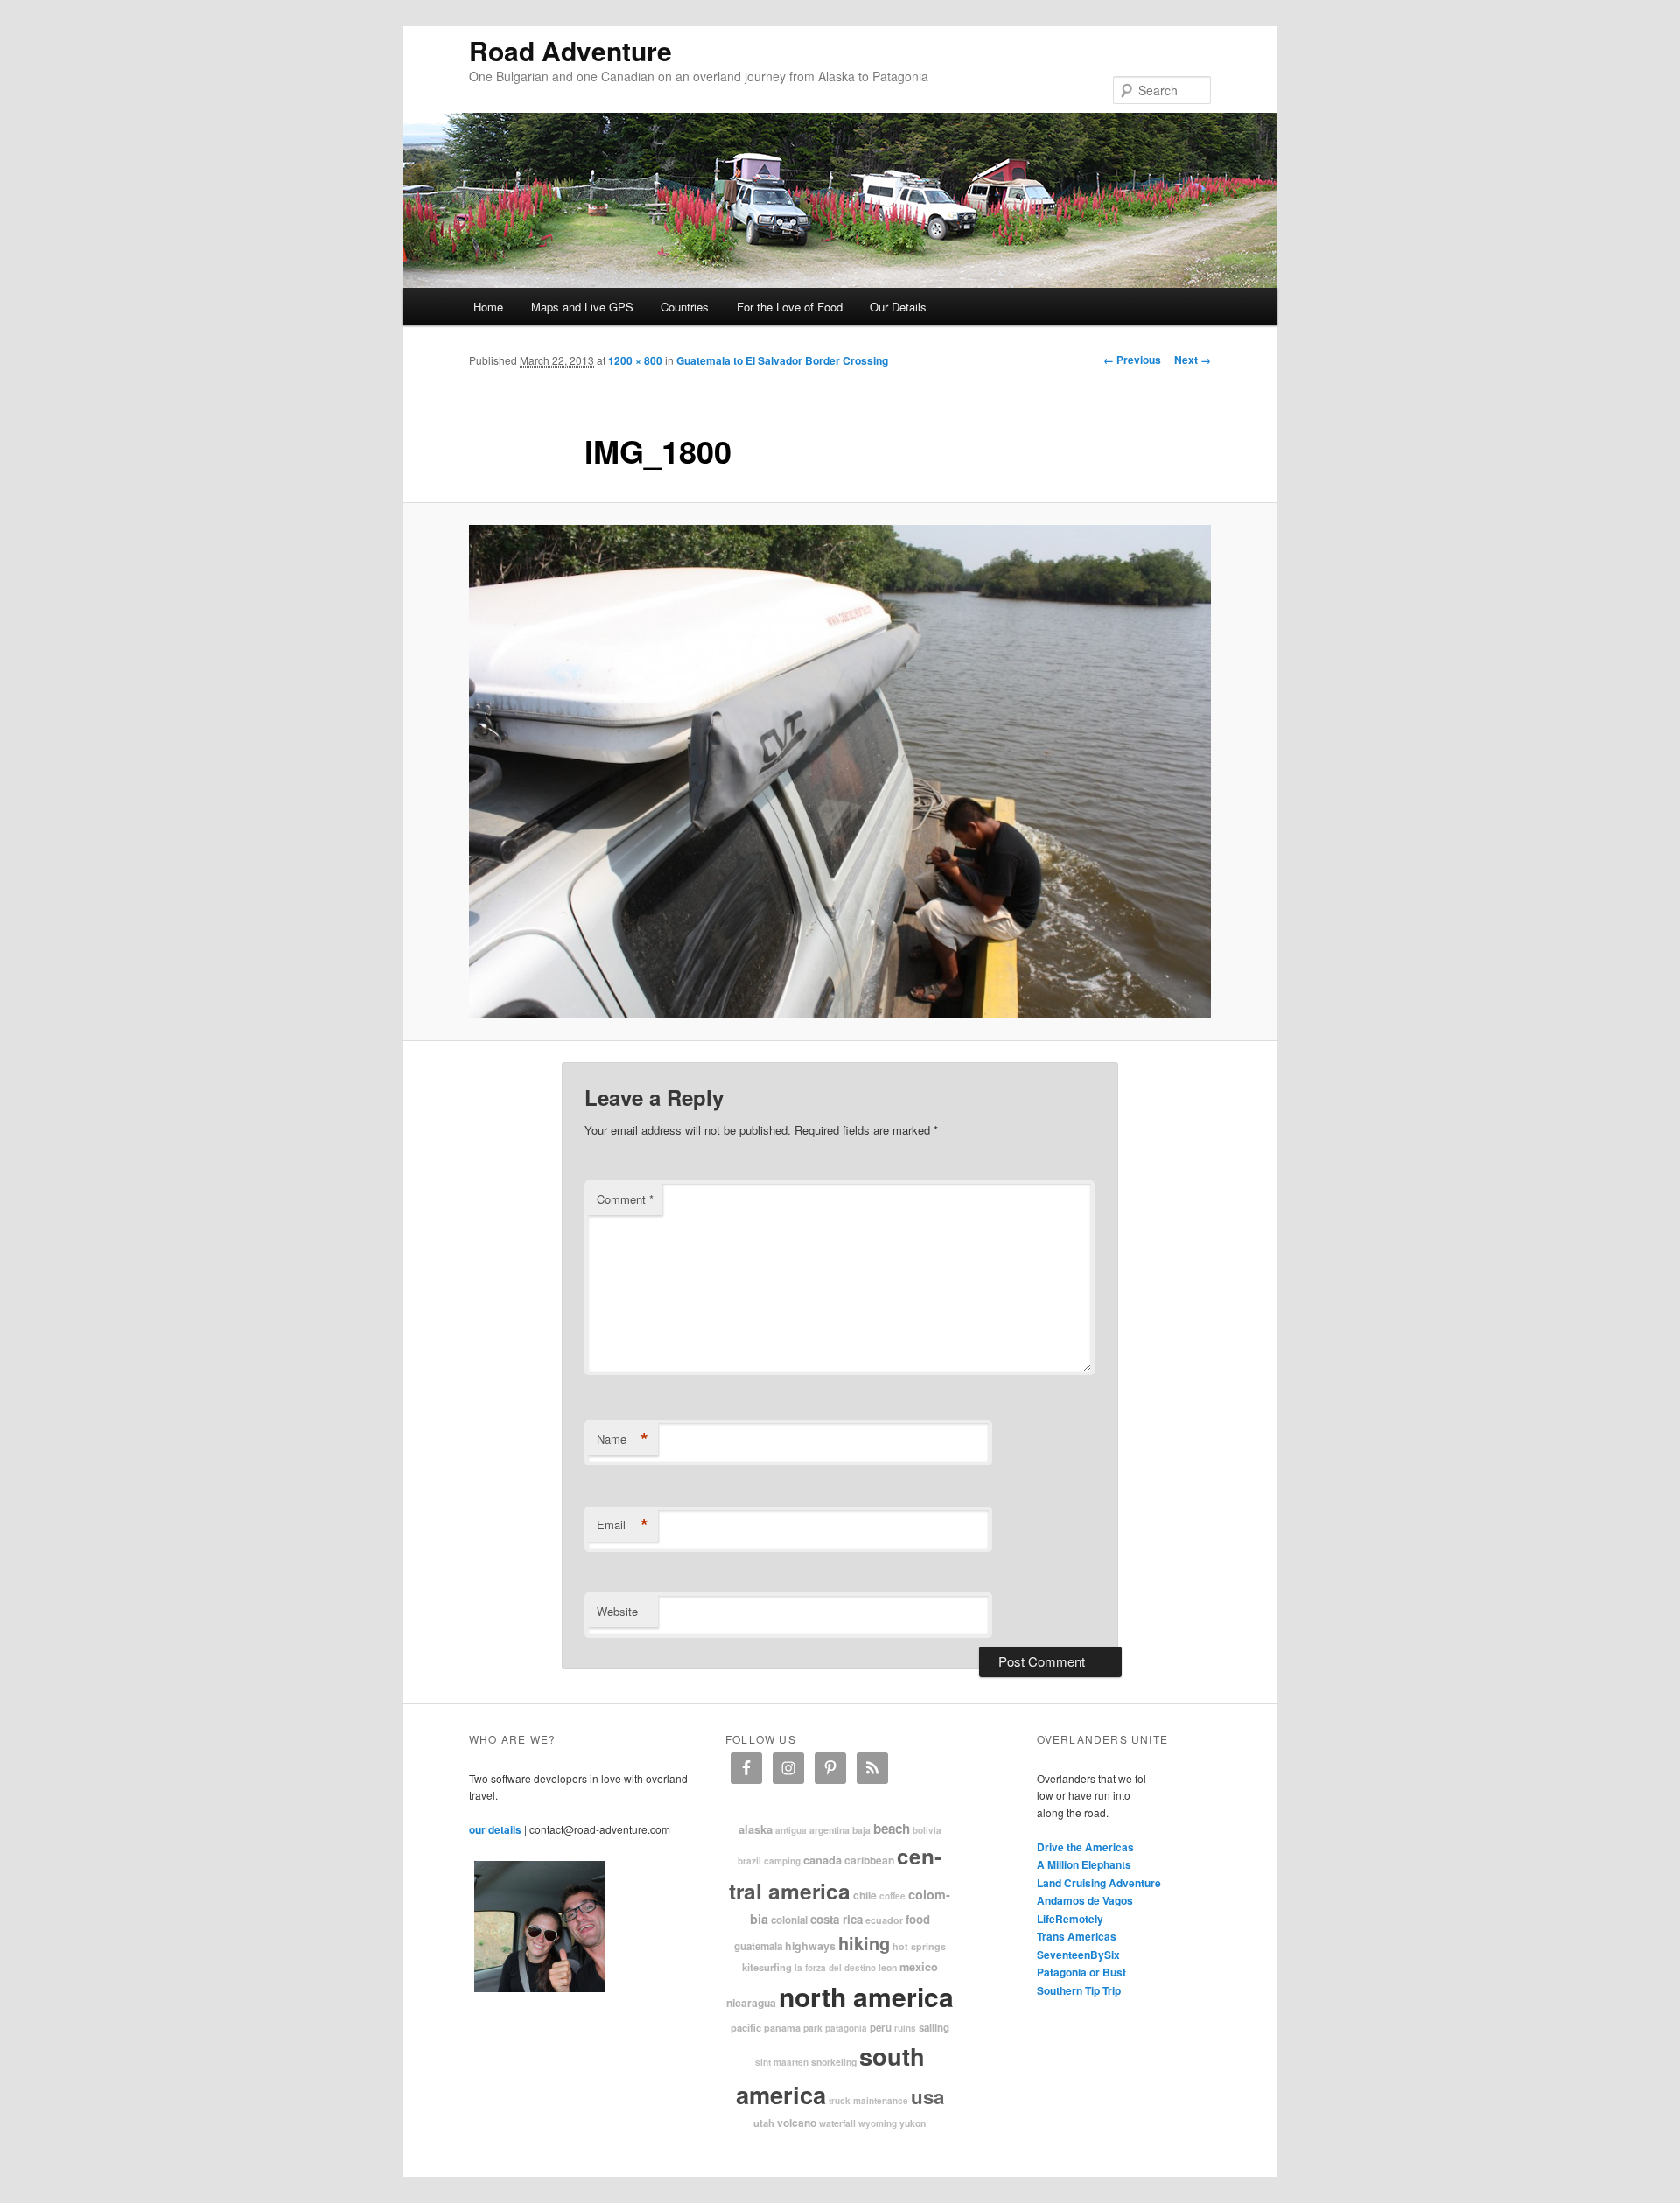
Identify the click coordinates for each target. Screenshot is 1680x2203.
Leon (888, 1967)
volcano (797, 2123)
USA (927, 2096)
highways (810, 1946)
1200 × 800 (635, 360)
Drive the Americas (1085, 1847)
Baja (861, 1830)
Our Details (898, 307)
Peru (881, 2028)
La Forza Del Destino (835, 1968)
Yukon (913, 2123)
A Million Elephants (1084, 1864)
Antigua (791, 1830)
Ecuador (884, 1920)
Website (617, 1611)
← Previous (1132, 360)
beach (892, 1829)
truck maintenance (868, 2101)
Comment (625, 1199)
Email (623, 1525)
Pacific (746, 2027)
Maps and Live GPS (582, 307)
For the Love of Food (790, 307)
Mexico (919, 1967)
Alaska (756, 1829)
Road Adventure (570, 50)
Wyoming (878, 2123)
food (918, 1919)
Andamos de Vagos (1085, 1900)
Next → (1193, 360)
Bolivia (927, 1830)
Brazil (749, 1861)
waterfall (837, 2123)
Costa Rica (836, 1919)
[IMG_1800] (840, 772)
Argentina (829, 1830)
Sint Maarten (782, 2062)
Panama (782, 2028)
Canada (822, 1860)
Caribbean (869, 1860)
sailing (934, 2028)
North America (866, 1996)
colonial (789, 1920)
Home (488, 307)
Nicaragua (751, 2003)
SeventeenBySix (1078, 1955)
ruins (905, 2028)
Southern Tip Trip (1079, 1990)
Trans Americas (1077, 1936)
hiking (864, 1943)
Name (623, 1439)
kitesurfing (767, 1967)
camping (782, 1861)
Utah (764, 2123)
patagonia (846, 2028)
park (813, 2028)
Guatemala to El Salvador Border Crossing (782, 360)
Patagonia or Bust (1081, 1972)
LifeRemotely (1070, 1919)
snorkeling (834, 2062)
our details (495, 1829)
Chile (865, 1895)
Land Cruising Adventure (1099, 1883)
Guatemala (758, 1946)
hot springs (919, 1946)
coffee (892, 1896)
